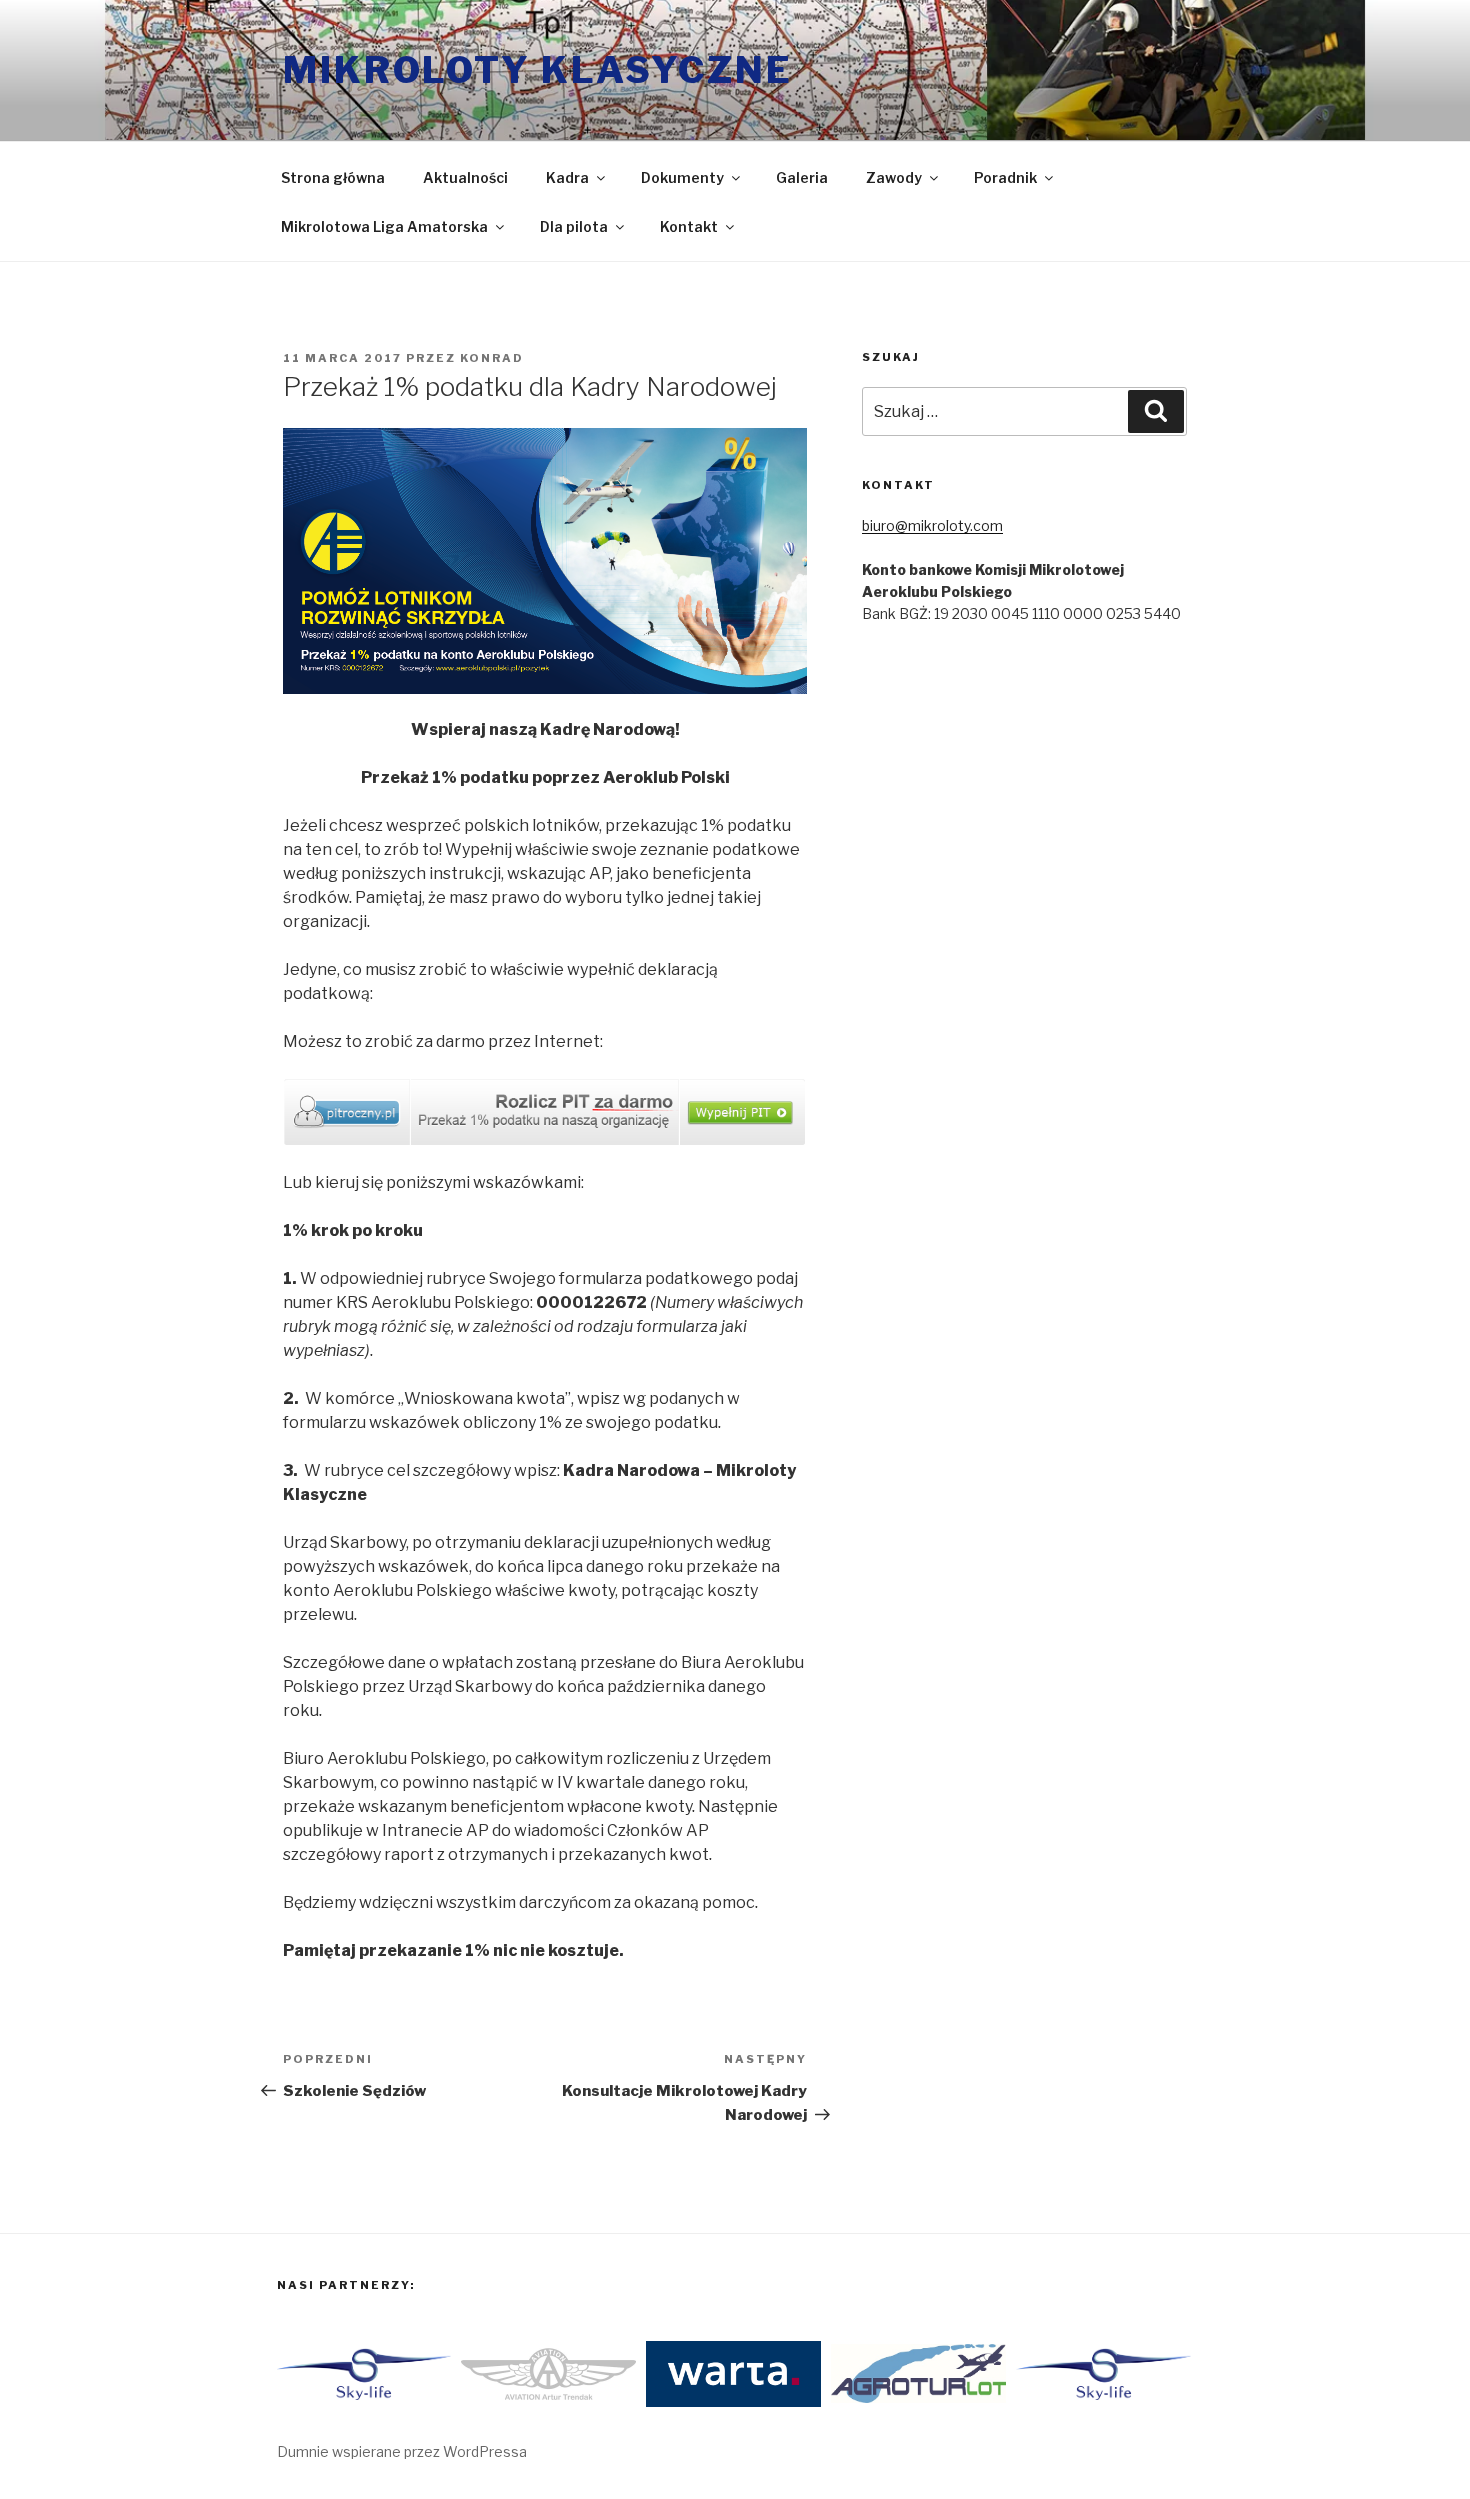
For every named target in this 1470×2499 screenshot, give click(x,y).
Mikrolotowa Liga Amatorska (384, 226)
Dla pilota (574, 226)
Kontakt (689, 226)
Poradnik (1005, 177)
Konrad (492, 358)
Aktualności (465, 177)
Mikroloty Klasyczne (538, 70)
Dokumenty (682, 177)
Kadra (567, 177)
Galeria (802, 177)
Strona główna (333, 177)
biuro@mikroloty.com (932, 525)
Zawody (894, 177)
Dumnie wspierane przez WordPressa (402, 2451)
